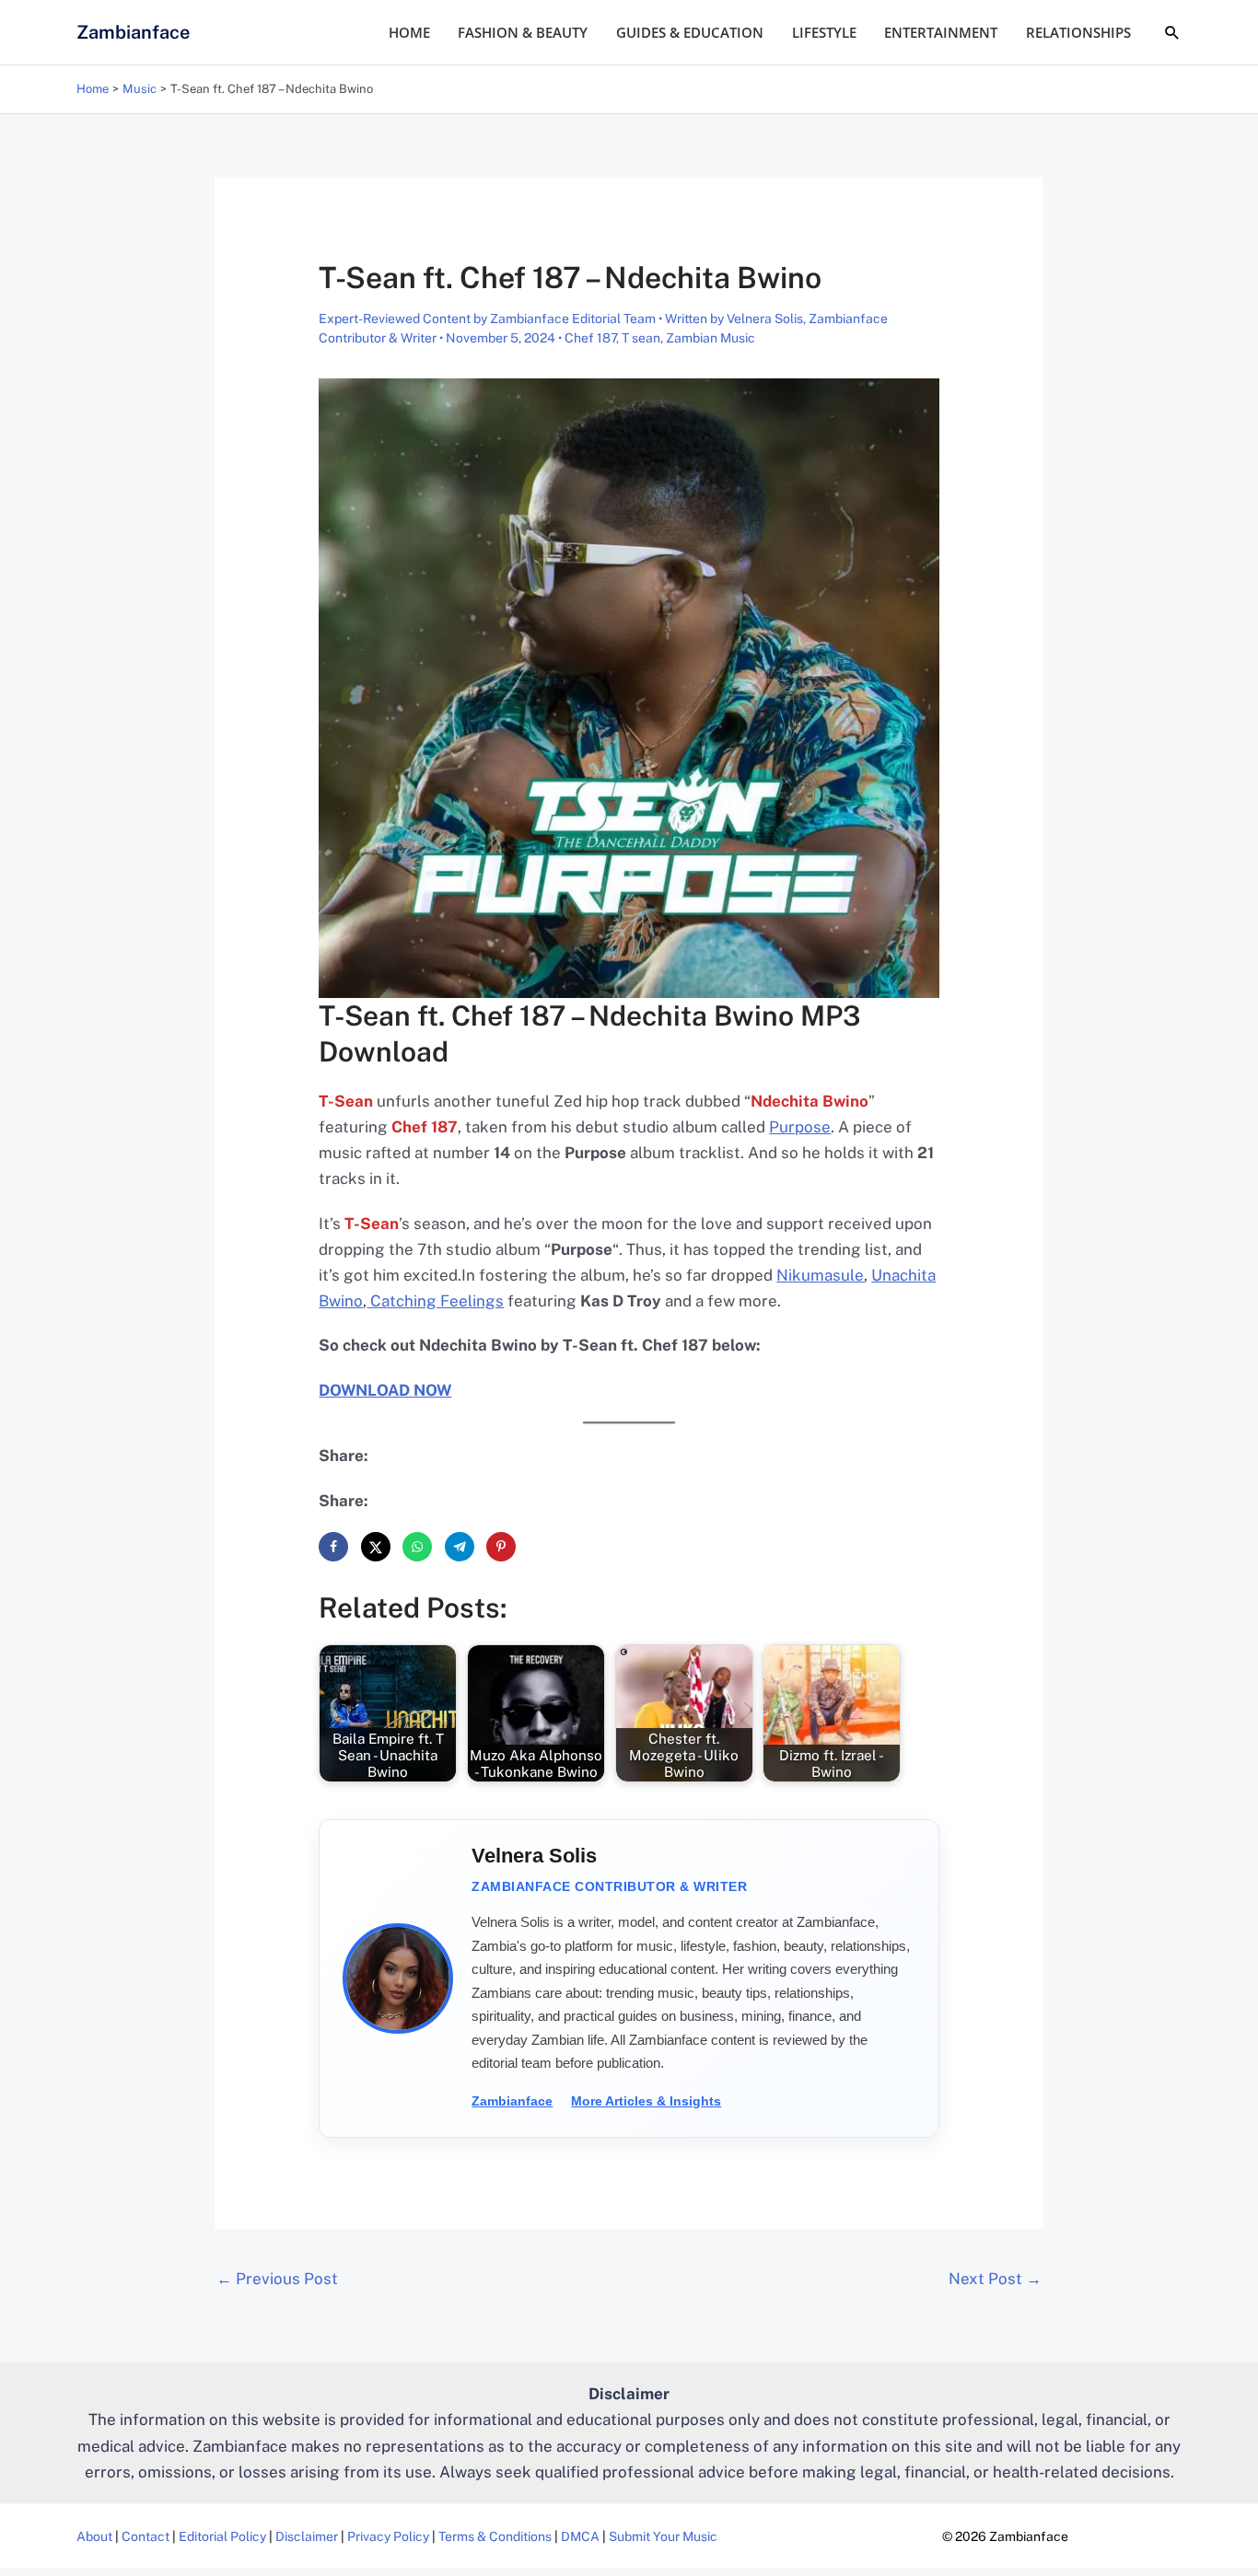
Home (409, 32)
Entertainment (941, 32)
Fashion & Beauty (523, 32)
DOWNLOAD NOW (385, 1390)
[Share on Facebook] (333, 1547)
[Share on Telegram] (460, 1547)
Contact (146, 2536)
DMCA (580, 2536)
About (94, 2536)
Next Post (995, 2279)
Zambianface (133, 32)
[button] (1172, 32)
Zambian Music (711, 338)
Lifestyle (824, 32)
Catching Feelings (435, 1301)
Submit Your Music (663, 2536)
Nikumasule (820, 1275)
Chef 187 (590, 338)
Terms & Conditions (495, 2536)
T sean (641, 338)
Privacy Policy (388, 2536)
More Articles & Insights (646, 2101)
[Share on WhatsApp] (417, 1547)
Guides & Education (690, 32)
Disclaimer (307, 2536)
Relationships (1078, 32)
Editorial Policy (222, 2536)
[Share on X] (376, 1547)
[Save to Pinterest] (501, 1547)
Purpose (800, 1127)
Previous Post (277, 2279)
